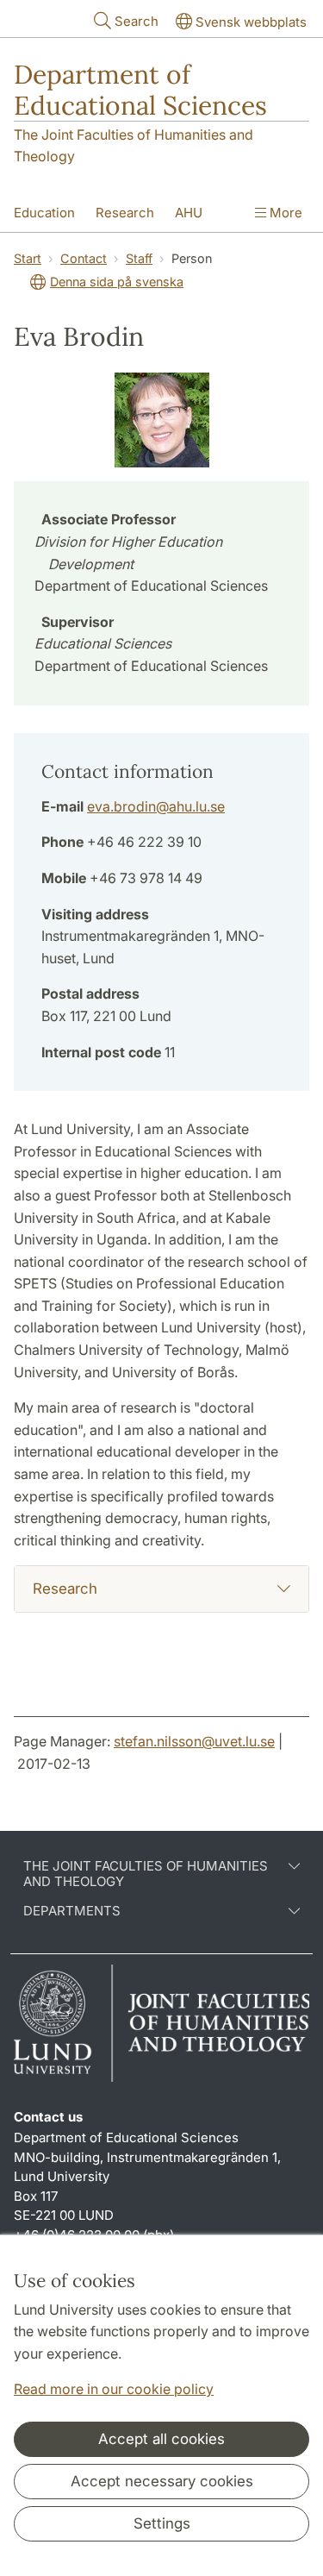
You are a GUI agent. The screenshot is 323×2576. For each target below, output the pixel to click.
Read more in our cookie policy (114, 2389)
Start (28, 258)
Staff (139, 258)
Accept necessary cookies (162, 2481)
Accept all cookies (161, 2439)
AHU (189, 213)
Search (137, 21)
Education (44, 213)
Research (125, 213)
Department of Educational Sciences (140, 90)
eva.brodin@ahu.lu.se (156, 806)
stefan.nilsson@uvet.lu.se (194, 1741)
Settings (162, 2523)
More (284, 213)
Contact (84, 258)
